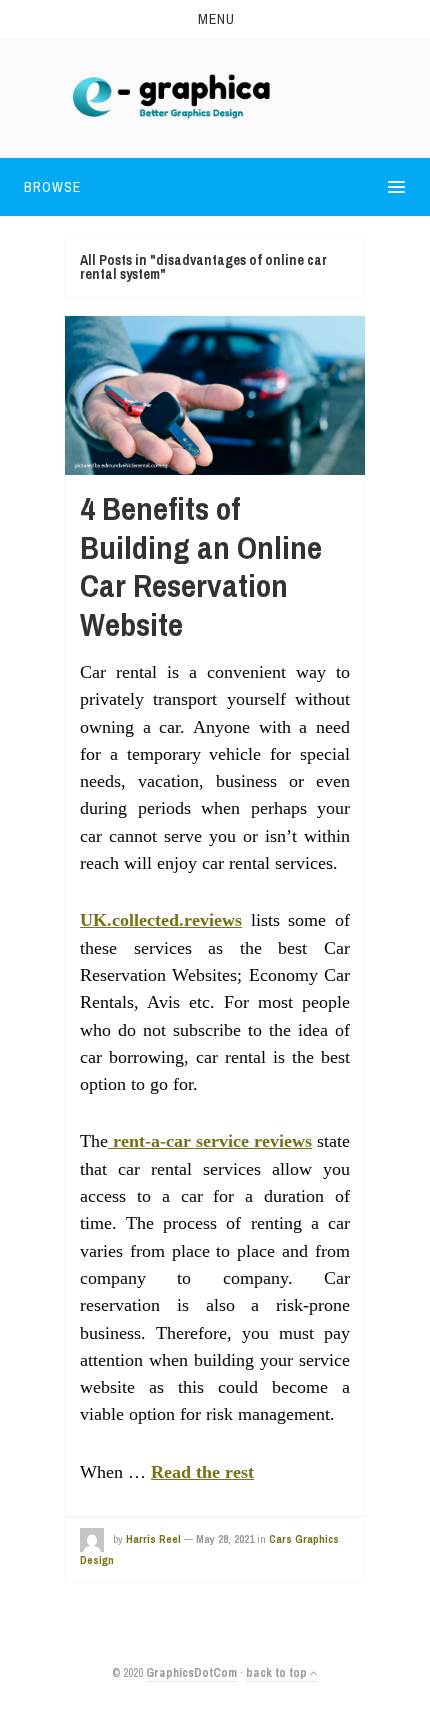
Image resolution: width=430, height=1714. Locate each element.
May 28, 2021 (225, 1539)
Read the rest (202, 1472)
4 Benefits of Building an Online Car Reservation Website (201, 566)
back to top (278, 1673)
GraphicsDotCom (191, 1673)
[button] (215, 19)
